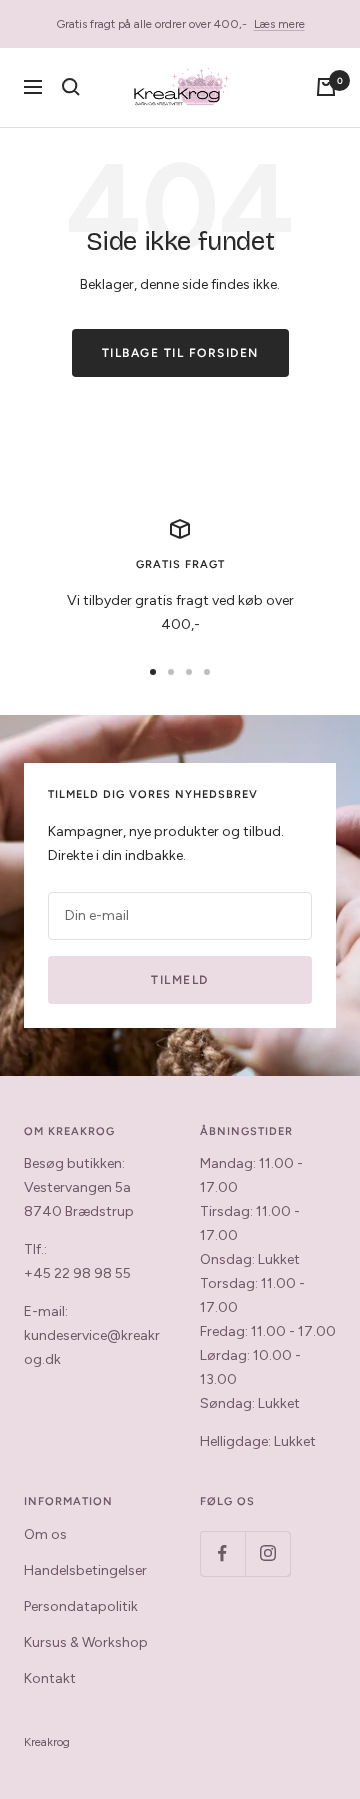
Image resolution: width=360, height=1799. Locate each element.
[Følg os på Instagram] (267, 1553)
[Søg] (71, 87)
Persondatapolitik (81, 1606)
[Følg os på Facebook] (222, 1553)
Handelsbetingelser (85, 1570)
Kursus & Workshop (86, 1642)
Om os (45, 1534)
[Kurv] (326, 87)
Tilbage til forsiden (180, 353)
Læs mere (279, 24)
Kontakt (50, 1678)
